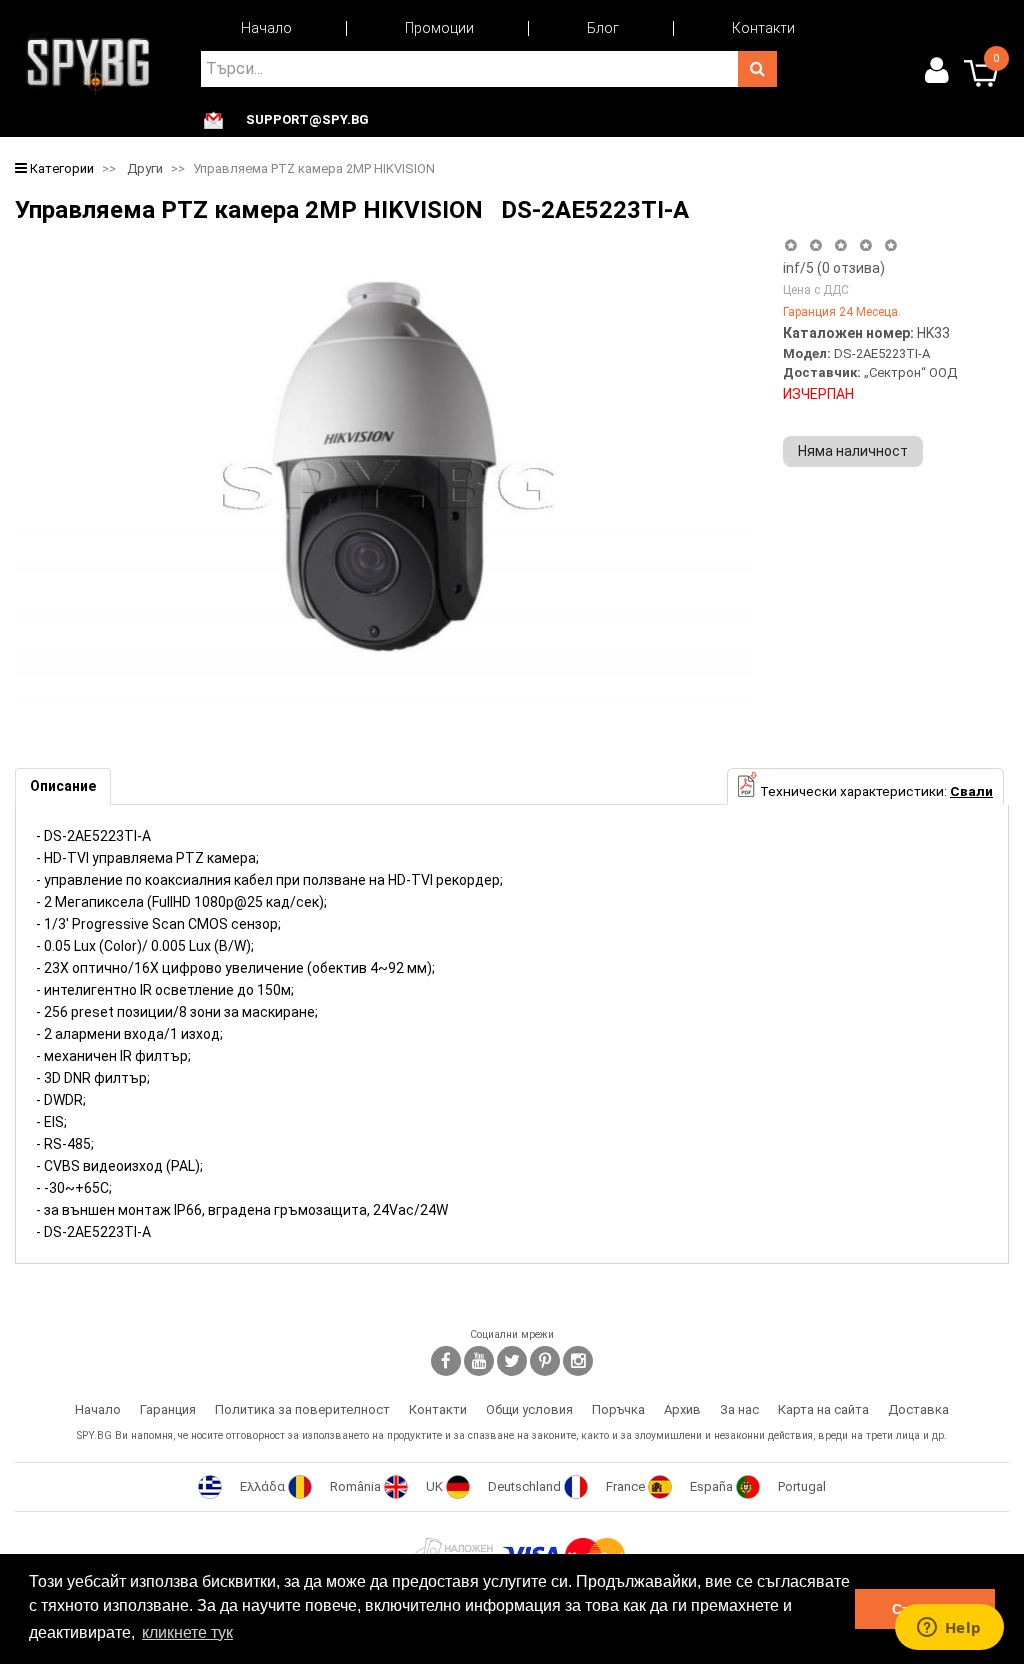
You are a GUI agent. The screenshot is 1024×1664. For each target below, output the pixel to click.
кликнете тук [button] (187, 1632)
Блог (603, 28)
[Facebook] (446, 1361)
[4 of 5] (865, 245)
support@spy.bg (307, 120)
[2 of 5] (815, 245)
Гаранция (168, 1409)
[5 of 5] (891, 245)
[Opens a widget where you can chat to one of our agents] (949, 1629)
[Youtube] (479, 1361)
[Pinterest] (545, 1361)
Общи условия (529, 1409)
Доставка (918, 1409)
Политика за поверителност (302, 1409)
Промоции (439, 28)
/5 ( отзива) (834, 268)
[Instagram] (578, 1361)
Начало (266, 28)
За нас (739, 1409)
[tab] (63, 786)
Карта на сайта (823, 1409)
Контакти (763, 28)
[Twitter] (512, 1361)
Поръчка (618, 1409)
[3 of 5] (840, 245)
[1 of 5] (790, 245)
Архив (682, 1409)
